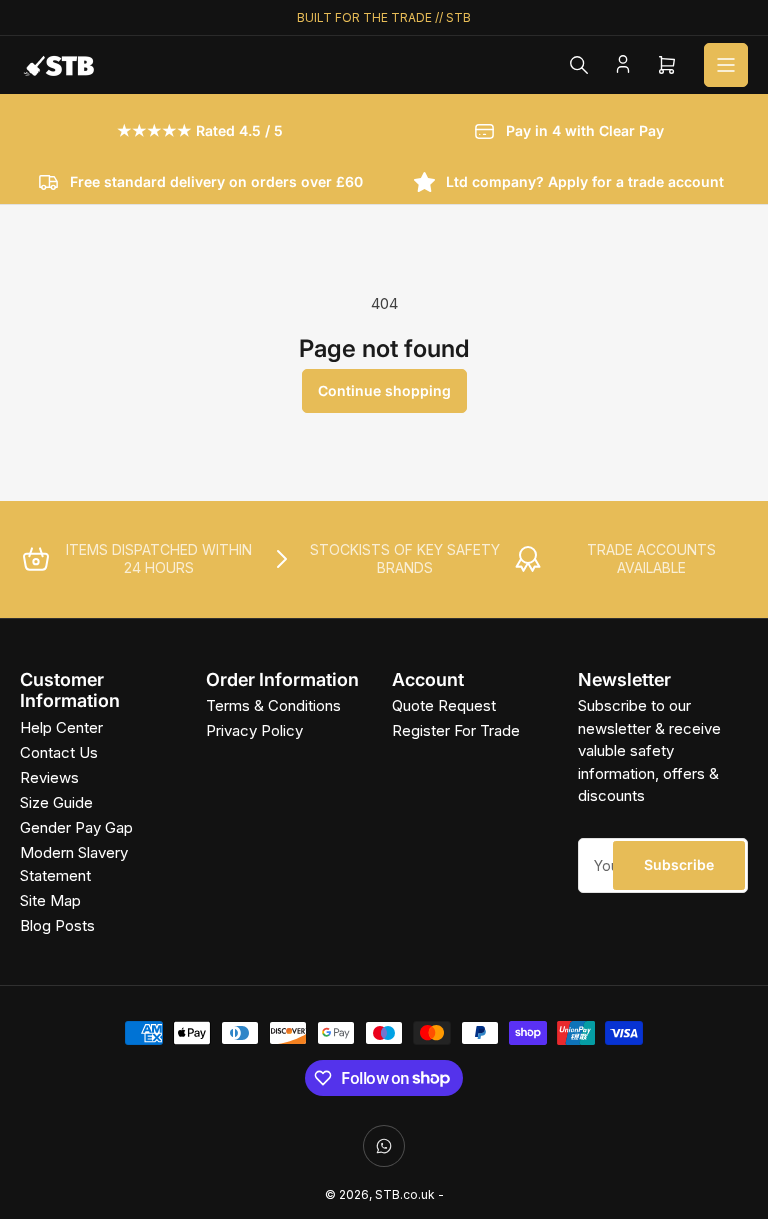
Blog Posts (57, 925)
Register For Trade (456, 730)
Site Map (50, 900)
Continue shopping (384, 390)
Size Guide (56, 802)
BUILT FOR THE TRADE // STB (384, 17)
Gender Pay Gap (76, 827)
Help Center (61, 727)
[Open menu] (726, 65)
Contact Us (59, 752)
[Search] (579, 65)
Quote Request (444, 705)
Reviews (49, 777)
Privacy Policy (254, 730)
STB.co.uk (405, 1194)
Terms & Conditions (273, 705)
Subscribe (679, 864)
